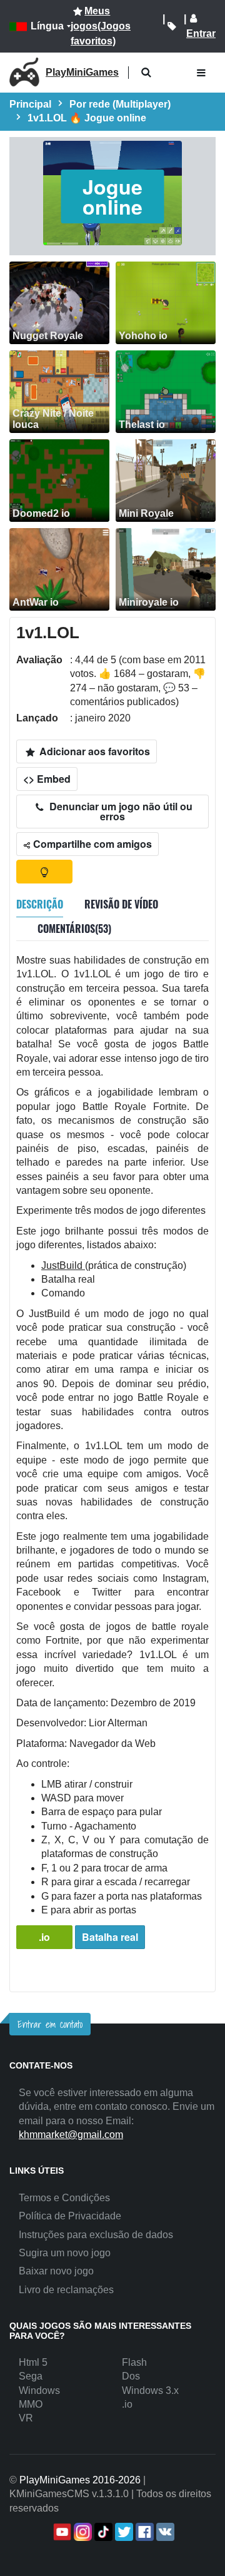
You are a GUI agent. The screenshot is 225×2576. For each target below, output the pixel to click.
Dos (131, 2376)
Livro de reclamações (66, 2290)
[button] (146, 73)
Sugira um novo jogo (65, 2253)
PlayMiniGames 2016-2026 (80, 2480)
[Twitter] (123, 2532)
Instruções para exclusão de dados (96, 2235)
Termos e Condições (64, 2198)
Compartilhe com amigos (91, 844)
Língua (47, 26)
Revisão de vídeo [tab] (121, 904)
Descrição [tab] (40, 904)
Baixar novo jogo (56, 2271)
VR (26, 2418)
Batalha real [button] (110, 1937)
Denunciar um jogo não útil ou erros (120, 811)
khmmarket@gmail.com (71, 2135)
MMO (31, 2404)
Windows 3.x (150, 2390)
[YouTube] (61, 2532)
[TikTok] (102, 2532)
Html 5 (33, 2362)
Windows (39, 2390)
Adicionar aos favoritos (93, 751)
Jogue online (112, 196)
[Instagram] (82, 2532)
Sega (31, 2376)
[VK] (164, 2532)
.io (44, 1937)
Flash (134, 2362)
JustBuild (63, 1265)
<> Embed (47, 779)
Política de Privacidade (70, 2216)
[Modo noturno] (44, 872)
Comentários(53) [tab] (74, 929)
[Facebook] (143, 2532)
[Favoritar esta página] (172, 26)
